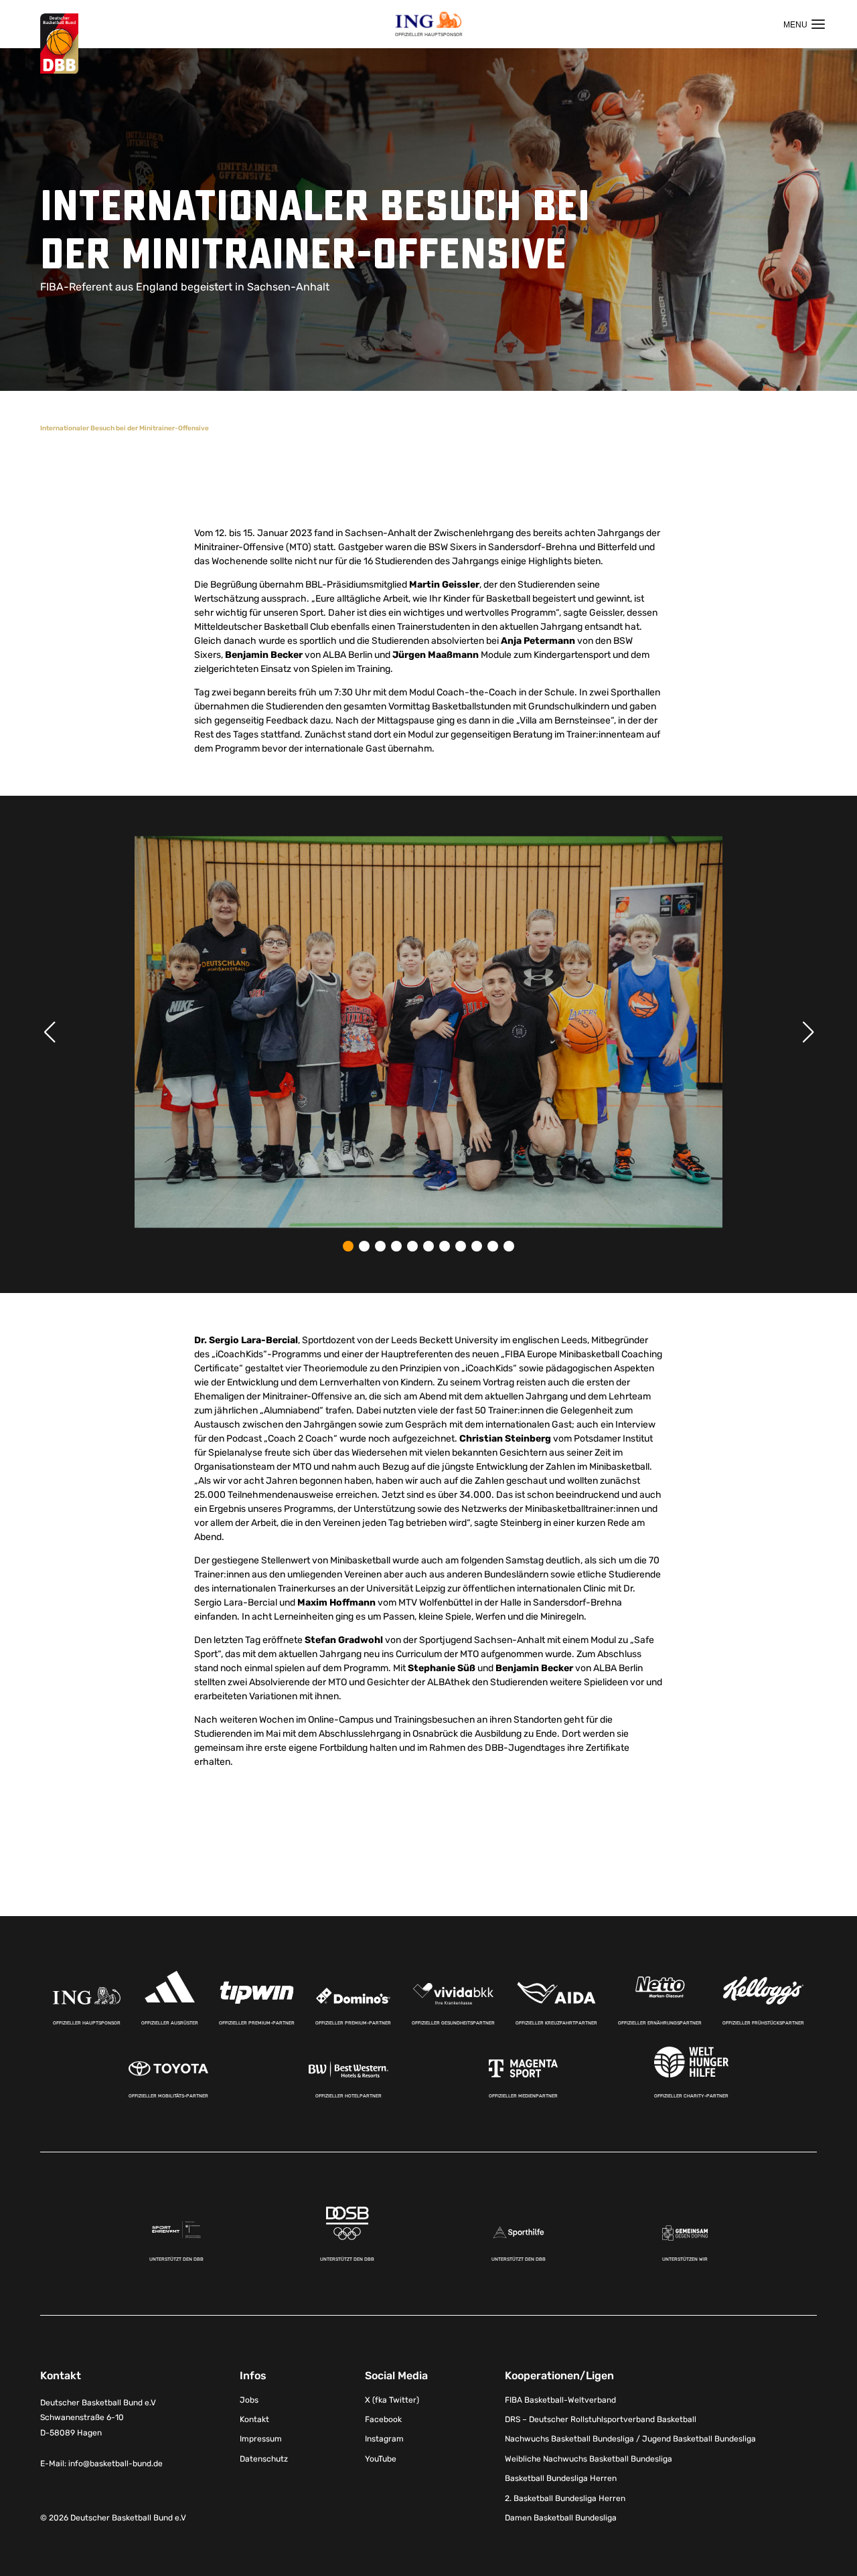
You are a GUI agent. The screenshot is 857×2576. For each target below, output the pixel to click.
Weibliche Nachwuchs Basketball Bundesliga (589, 2459)
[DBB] (59, 44)
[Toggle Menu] (804, 24)
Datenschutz (264, 2459)
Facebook (383, 2419)
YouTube (381, 2459)
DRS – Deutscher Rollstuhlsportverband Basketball (601, 2419)
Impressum (261, 2439)
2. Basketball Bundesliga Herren (565, 2498)
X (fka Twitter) (392, 2400)
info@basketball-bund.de (115, 2464)
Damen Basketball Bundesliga (561, 2518)
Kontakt (254, 2419)
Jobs (249, 2400)
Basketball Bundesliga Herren (561, 2478)
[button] (348, 1246)
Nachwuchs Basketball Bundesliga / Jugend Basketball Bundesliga (630, 2439)
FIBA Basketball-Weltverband (560, 2400)
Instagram (384, 2439)
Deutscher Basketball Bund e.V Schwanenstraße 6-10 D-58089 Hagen (98, 2418)
